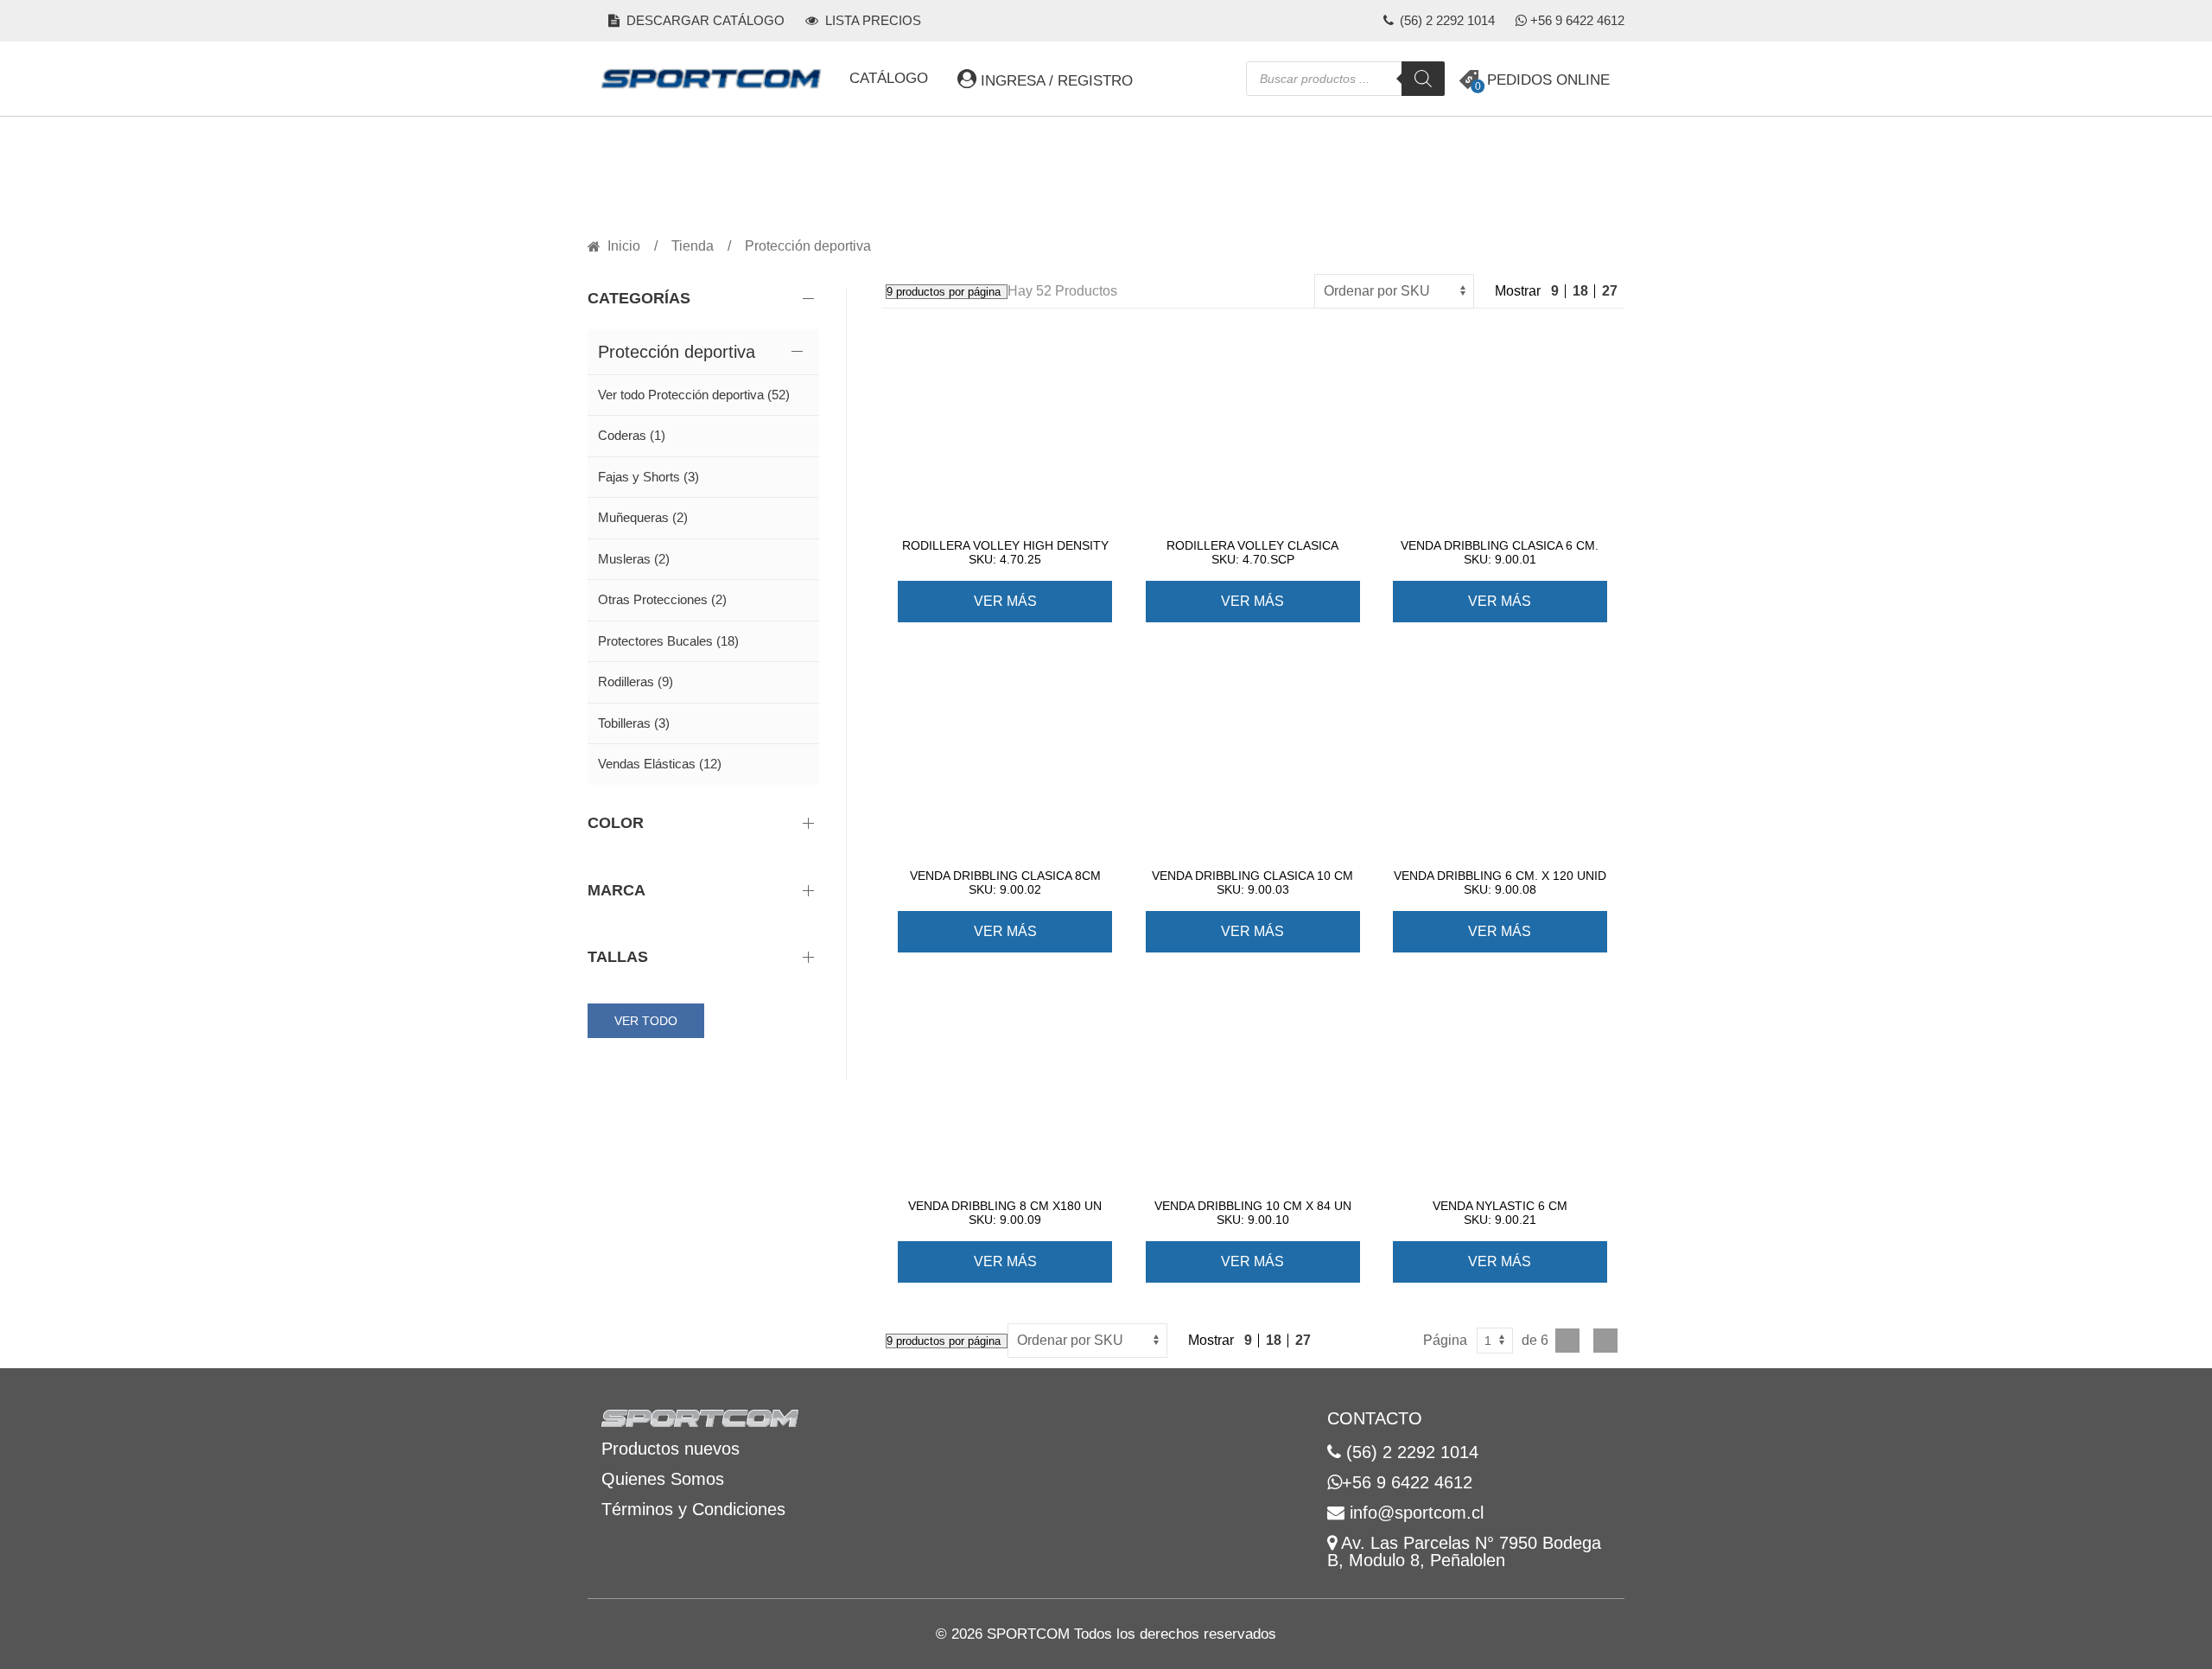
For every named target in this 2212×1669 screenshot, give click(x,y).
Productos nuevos (671, 1449)
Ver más (1005, 601)
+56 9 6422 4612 (1577, 20)
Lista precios (871, 20)
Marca (617, 890)
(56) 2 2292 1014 (1446, 20)
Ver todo (646, 1021)
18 (1580, 291)
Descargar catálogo (704, 20)
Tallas (618, 957)
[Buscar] (1423, 79)
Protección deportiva (677, 352)
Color (616, 823)
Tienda (693, 246)
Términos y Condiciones (693, 1509)
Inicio (624, 246)
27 (1610, 291)
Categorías (639, 298)
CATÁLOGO (889, 78)
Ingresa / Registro (1055, 81)
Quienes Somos (663, 1479)
